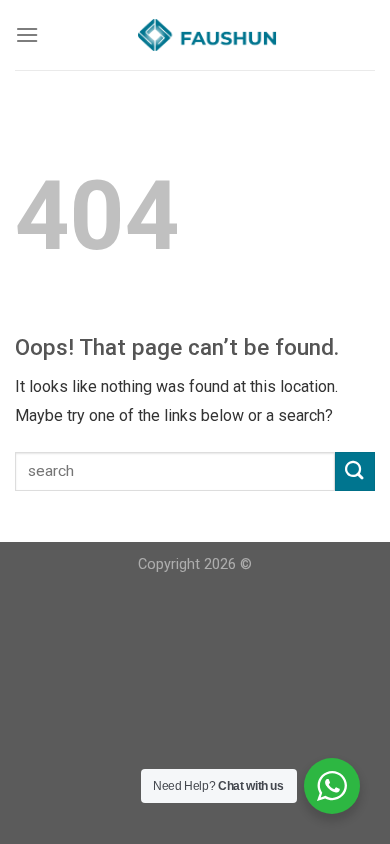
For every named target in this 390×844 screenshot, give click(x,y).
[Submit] (355, 471)
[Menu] (27, 34)
